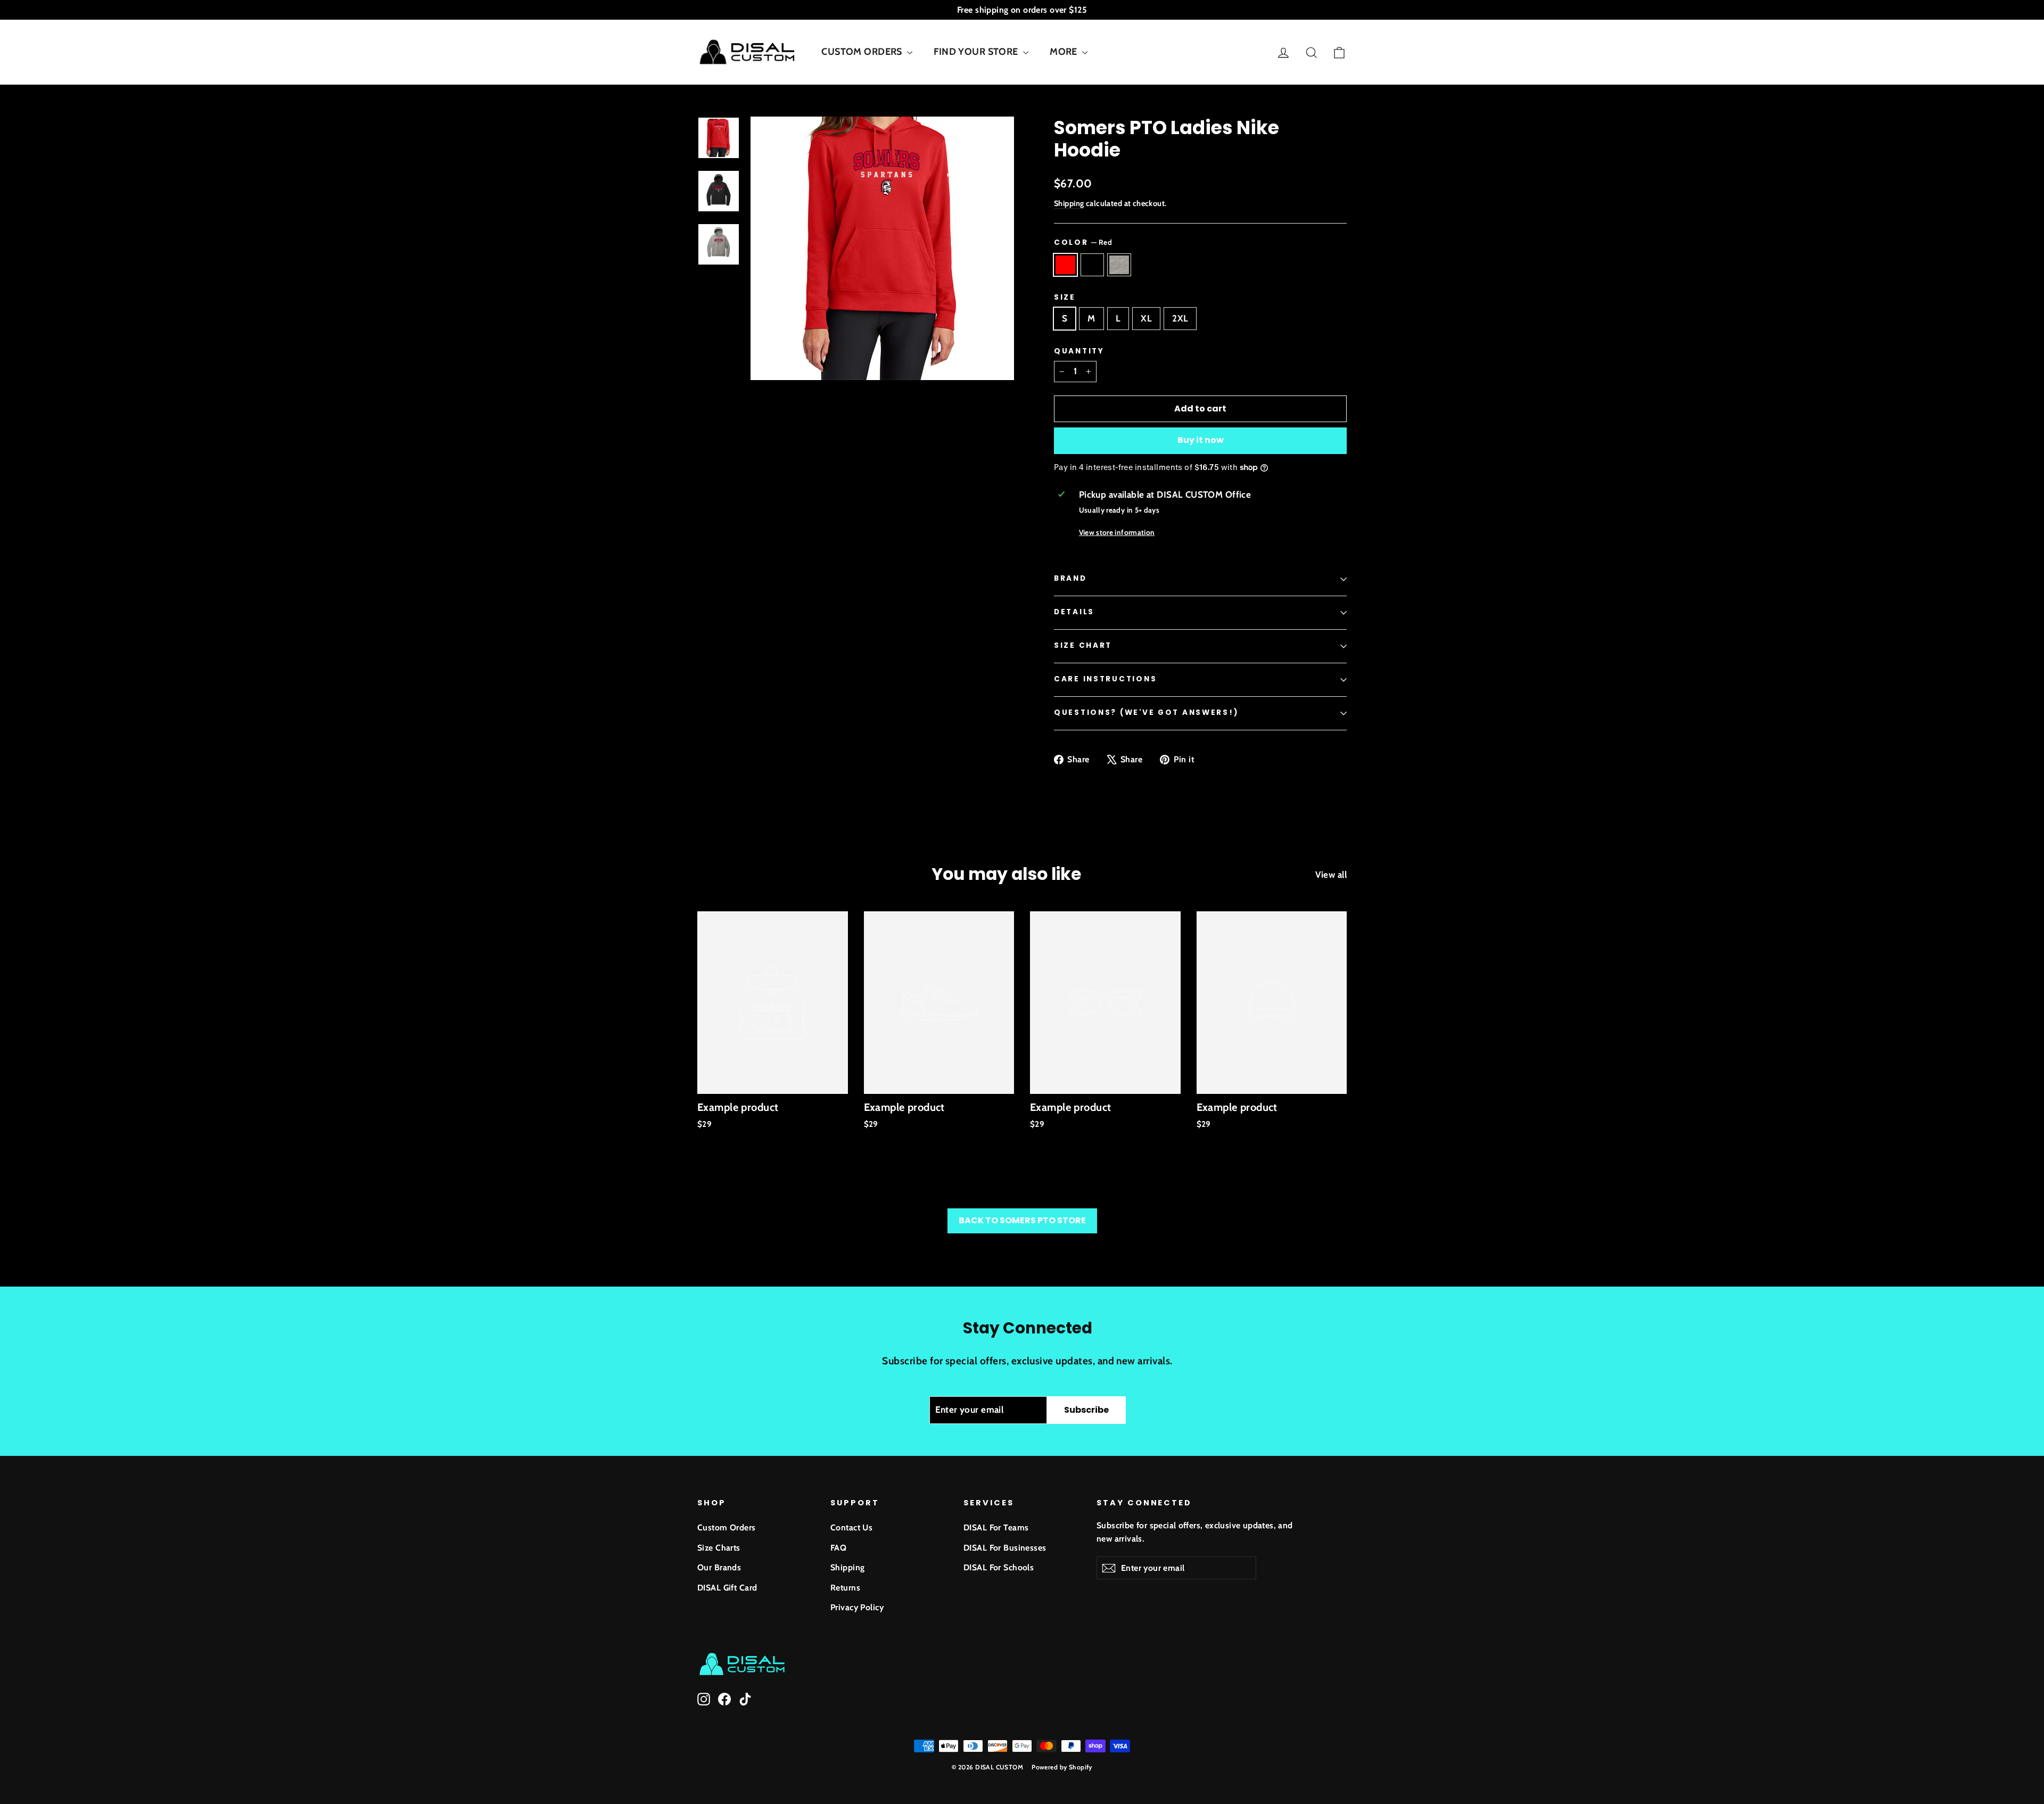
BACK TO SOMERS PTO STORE (1022, 1220)
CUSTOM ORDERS (863, 52)
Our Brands (719, 1567)
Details (1074, 612)
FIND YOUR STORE (977, 52)
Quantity (1079, 351)
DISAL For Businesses (1005, 1548)
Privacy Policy (857, 1607)
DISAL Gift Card (727, 1588)
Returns (845, 1588)
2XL (1180, 318)
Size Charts (719, 1548)
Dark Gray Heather (1119, 265)
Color (1083, 242)
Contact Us (851, 1527)
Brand (1070, 578)
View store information (1117, 532)
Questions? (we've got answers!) (1146, 712)
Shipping (1069, 203)
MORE (1065, 52)
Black (1093, 265)
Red (1065, 265)
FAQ (838, 1548)
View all (1331, 875)
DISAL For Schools (999, 1567)
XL (1146, 318)
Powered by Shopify (1062, 1767)
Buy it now (1201, 440)
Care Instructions (1105, 679)
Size (1065, 298)
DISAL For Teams (996, 1527)
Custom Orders (727, 1527)
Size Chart (1083, 645)
